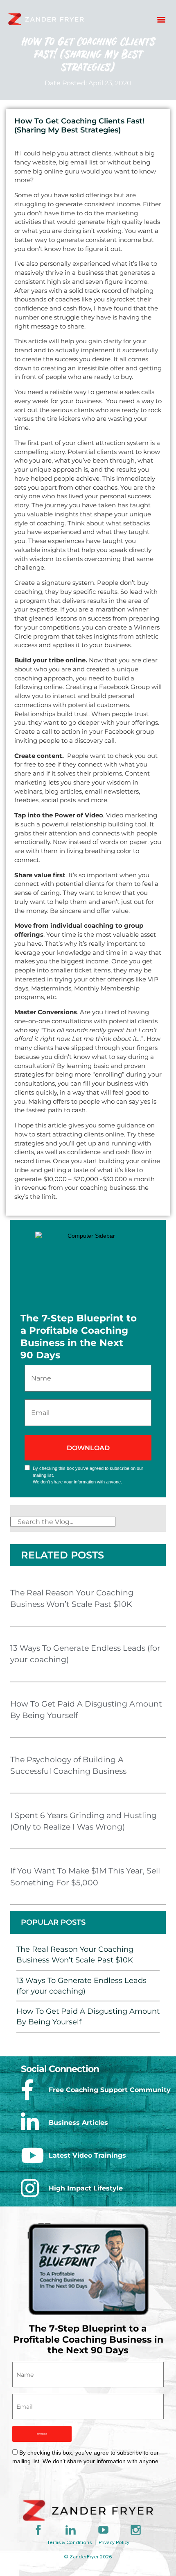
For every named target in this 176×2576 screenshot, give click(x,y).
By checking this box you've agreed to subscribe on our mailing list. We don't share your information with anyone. (88, 1475)
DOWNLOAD (42, 2434)
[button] (161, 19)
